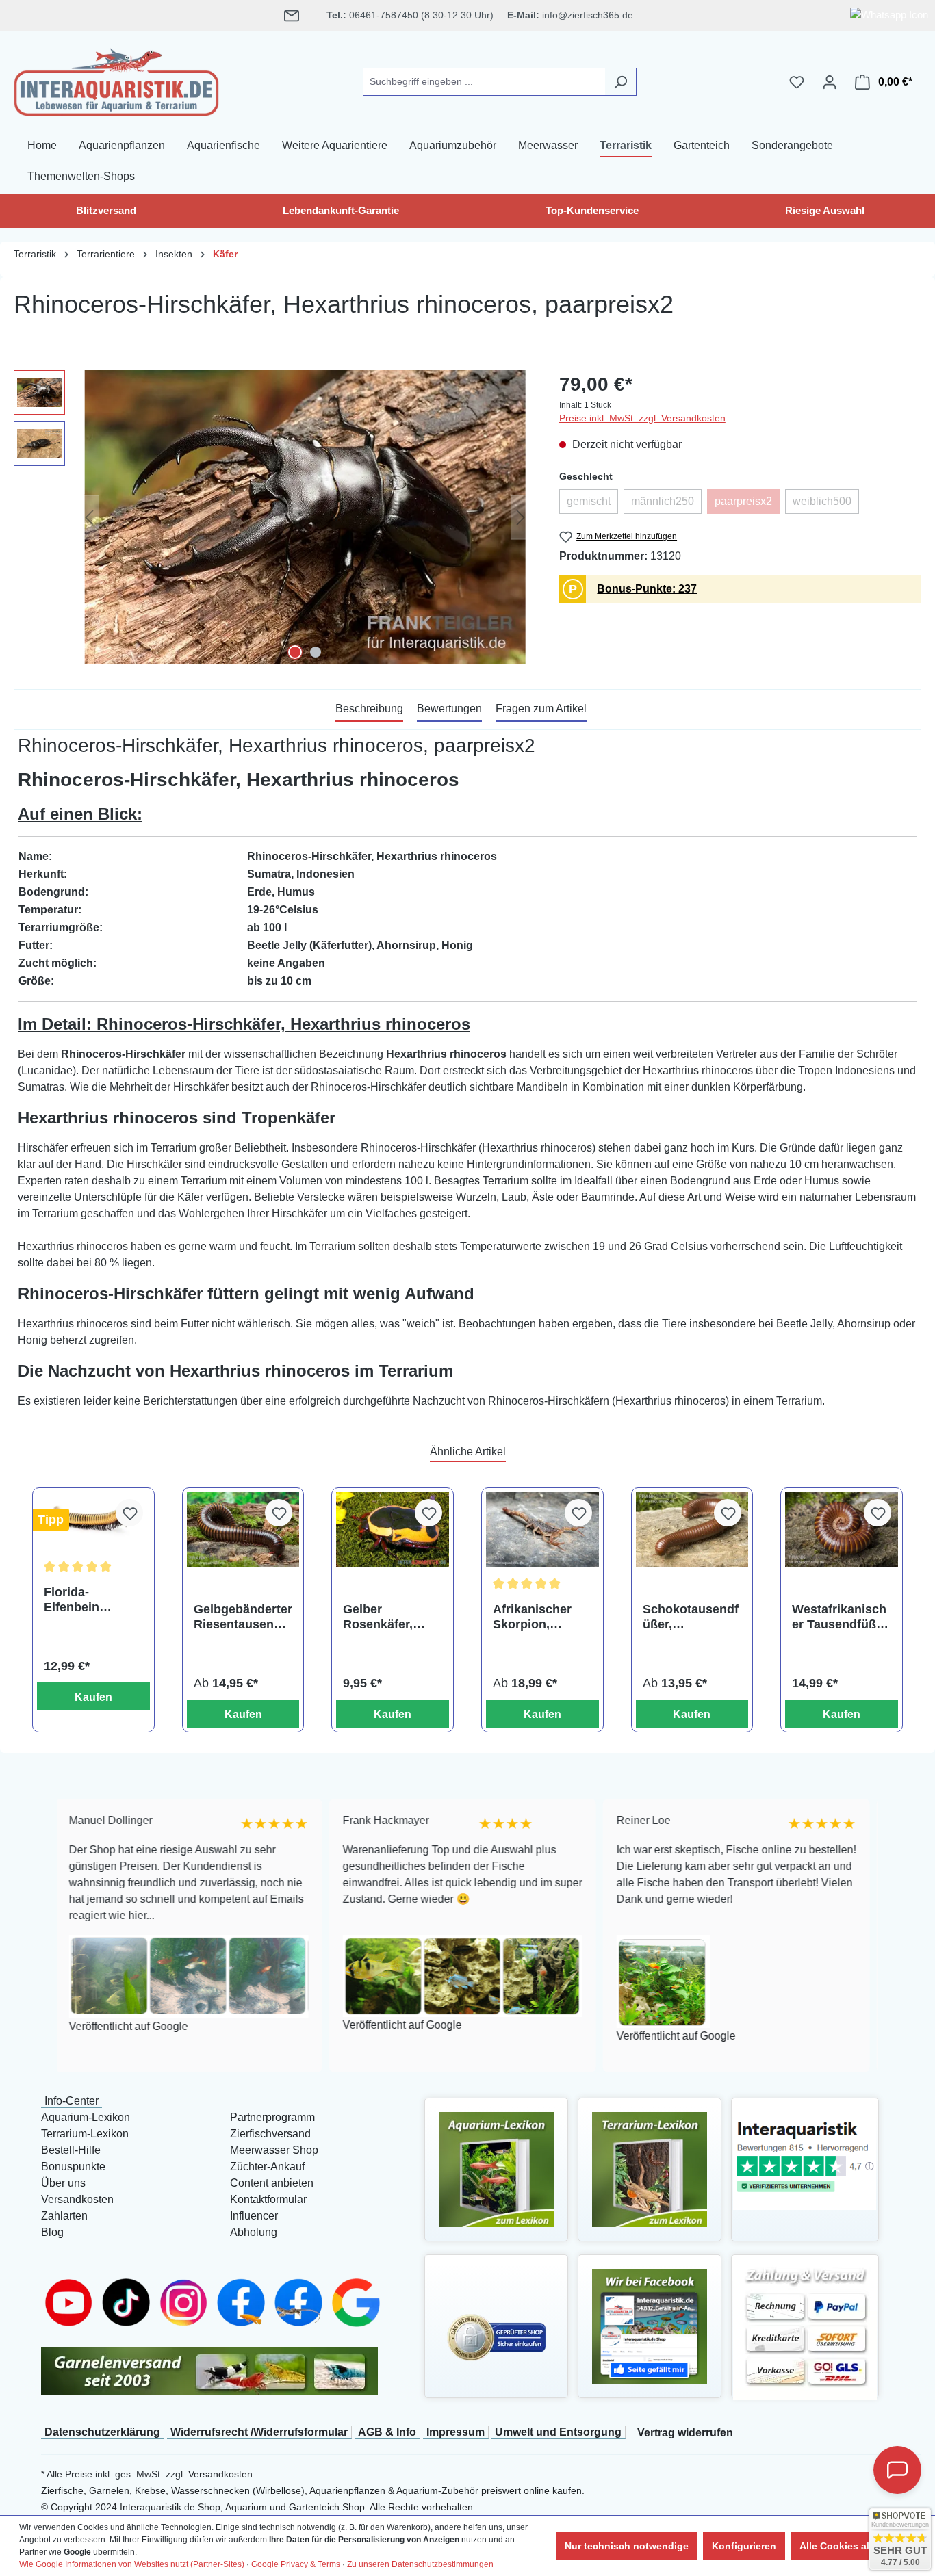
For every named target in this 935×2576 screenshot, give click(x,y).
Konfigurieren (744, 2546)
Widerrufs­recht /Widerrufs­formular (259, 2432)
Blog (52, 2232)
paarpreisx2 (747, 505)
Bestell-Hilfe (71, 2150)
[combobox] (484, 82)
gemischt (592, 505)
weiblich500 (826, 505)
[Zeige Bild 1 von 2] (295, 652)
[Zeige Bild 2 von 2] (316, 652)
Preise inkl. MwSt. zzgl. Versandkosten (642, 418)
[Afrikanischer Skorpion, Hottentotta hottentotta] (542, 1530)
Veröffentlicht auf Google (90, 2026)
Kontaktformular (268, 2199)
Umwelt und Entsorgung (558, 2432)
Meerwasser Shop (274, 2150)
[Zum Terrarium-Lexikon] (650, 2169)
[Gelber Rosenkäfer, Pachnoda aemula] (393, 1530)
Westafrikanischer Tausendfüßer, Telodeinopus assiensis (841, 1617)
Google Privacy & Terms (296, 2564)
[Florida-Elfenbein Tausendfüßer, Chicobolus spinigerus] (93, 1521)
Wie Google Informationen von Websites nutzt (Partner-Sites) (132, 2564)
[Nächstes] (521, 517)
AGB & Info (387, 2432)
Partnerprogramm (272, 2117)
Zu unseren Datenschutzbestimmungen (420, 2564)
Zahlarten (64, 2216)
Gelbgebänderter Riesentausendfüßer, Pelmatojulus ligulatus (243, 1617)
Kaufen (93, 1697)
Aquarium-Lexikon (86, 2117)
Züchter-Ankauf (267, 2167)
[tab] (369, 710)
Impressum (456, 2432)
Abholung (254, 2232)
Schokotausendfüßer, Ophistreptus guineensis (691, 1617)
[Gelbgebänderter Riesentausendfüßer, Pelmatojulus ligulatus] (243, 1530)
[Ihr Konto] (830, 82)
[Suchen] (620, 82)
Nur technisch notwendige (627, 2546)
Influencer (254, 2216)
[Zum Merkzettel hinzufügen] (129, 1513)
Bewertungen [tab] (449, 708)
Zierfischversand (270, 2134)
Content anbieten (272, 2183)
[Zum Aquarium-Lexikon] (496, 2169)
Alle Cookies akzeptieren (857, 2546)
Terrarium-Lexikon (85, 2134)
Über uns (63, 2183)
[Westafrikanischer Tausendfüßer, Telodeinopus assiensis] (842, 1530)
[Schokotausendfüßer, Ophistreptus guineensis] (692, 1530)
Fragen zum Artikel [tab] (541, 708)
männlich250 (666, 505)
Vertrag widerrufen (685, 2433)
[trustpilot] (805, 2154)
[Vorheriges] (89, 517)
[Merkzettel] (797, 82)
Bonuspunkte (73, 2167)
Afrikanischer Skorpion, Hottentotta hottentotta (532, 1617)
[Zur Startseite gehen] (116, 79)
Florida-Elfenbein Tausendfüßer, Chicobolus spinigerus (86, 1600)
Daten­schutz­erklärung (102, 2432)
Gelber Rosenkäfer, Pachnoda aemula (378, 1617)
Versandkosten (77, 2199)
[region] (273, 517)
